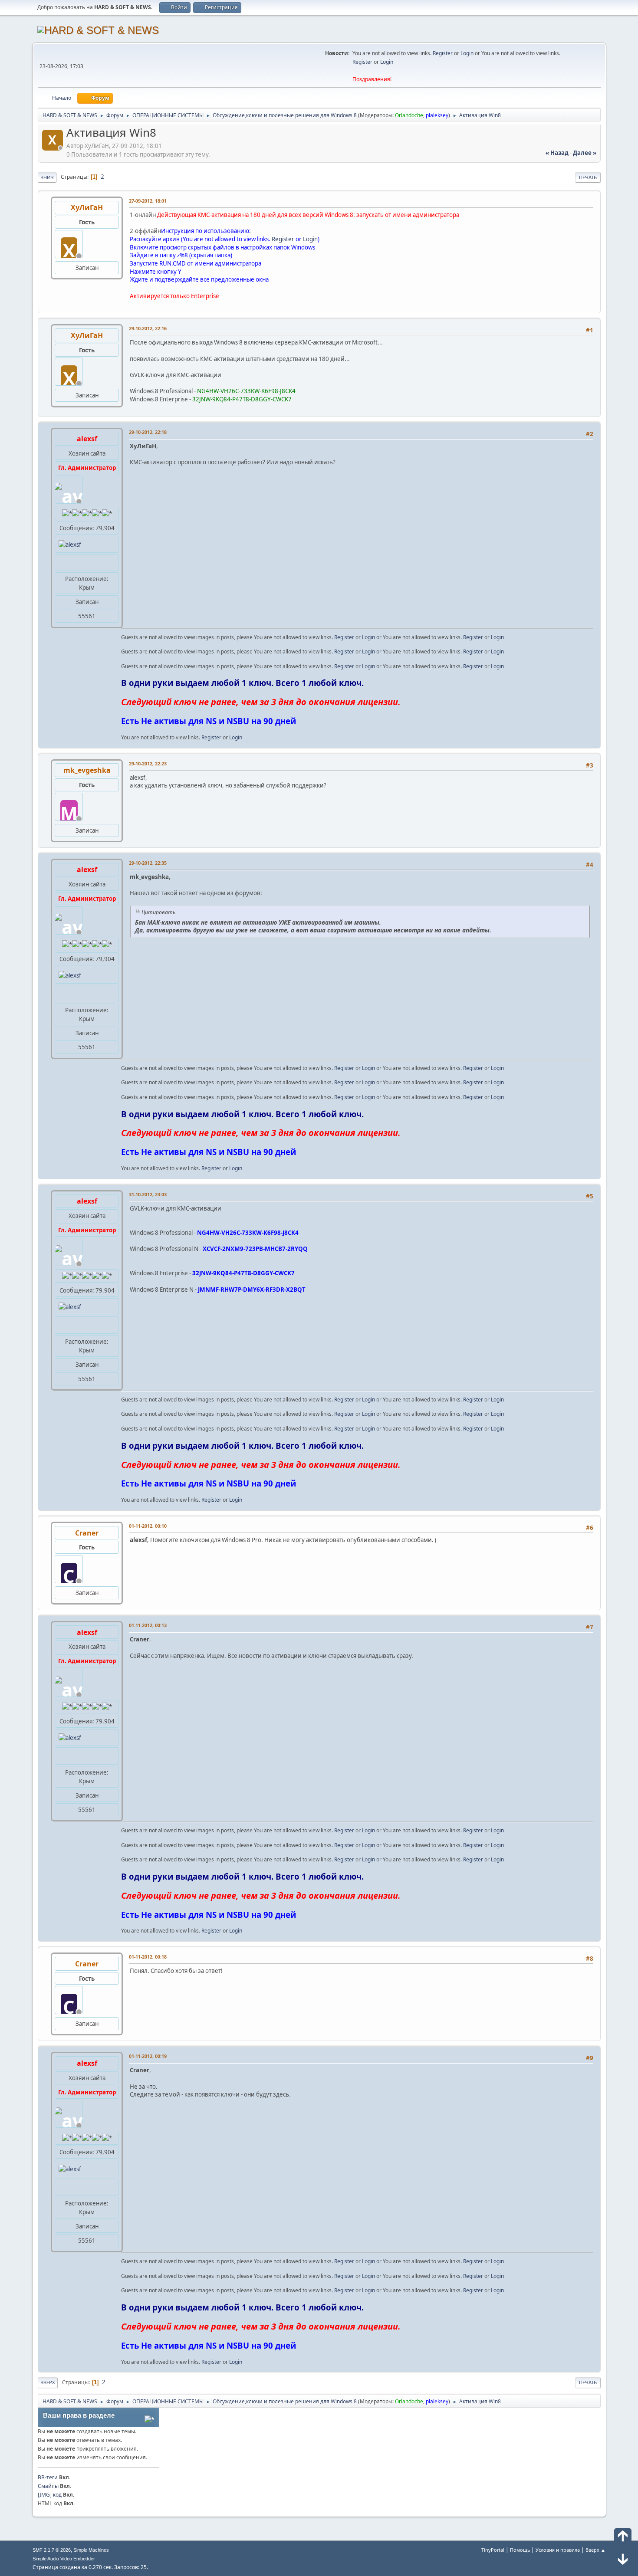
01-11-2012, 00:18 (148, 1957)
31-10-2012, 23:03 (148, 1194)
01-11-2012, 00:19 (148, 2056)
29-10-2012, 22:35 (148, 863)
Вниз (47, 177)
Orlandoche (409, 115)
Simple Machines (91, 2550)
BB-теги (48, 2477)
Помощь (520, 2550)
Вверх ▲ (595, 2550)
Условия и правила (558, 2550)
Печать (588, 177)
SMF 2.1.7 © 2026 (52, 2550)
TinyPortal (493, 2550)
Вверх (48, 2382)
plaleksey (437, 115)
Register (443, 53)
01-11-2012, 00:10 (148, 1526)
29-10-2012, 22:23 (148, 763)
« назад (557, 153)
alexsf (87, 439)
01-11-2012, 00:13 (148, 1625)
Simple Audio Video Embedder (64, 2559)
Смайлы (48, 2486)
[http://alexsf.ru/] (62, 562)
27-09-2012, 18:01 (148, 201)
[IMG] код (50, 2495)
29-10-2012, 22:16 (148, 328)
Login (467, 53)
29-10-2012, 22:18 (148, 432)
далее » (585, 153)
